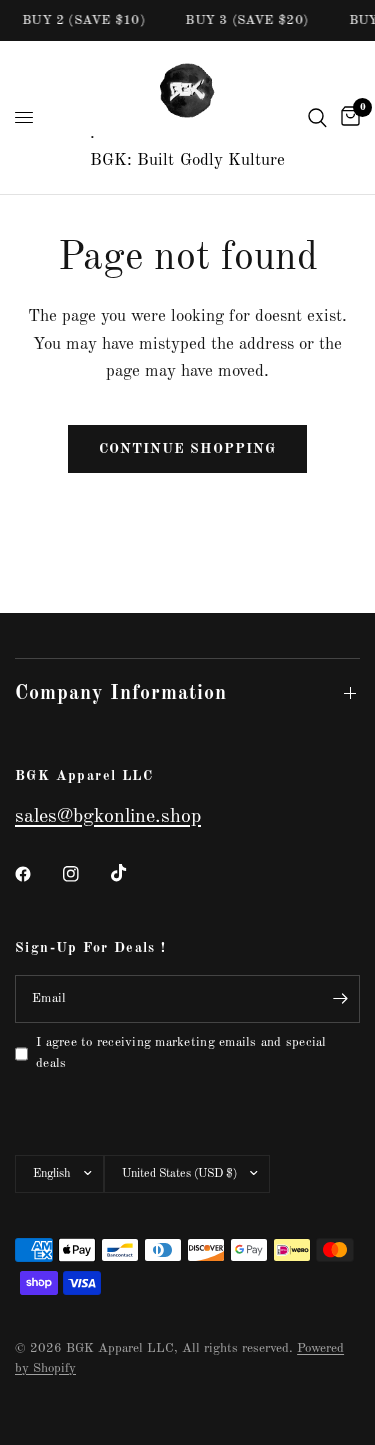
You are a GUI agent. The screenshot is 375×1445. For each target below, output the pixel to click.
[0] (347, 117)
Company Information (121, 694)
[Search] (317, 117)
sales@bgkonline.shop (108, 817)
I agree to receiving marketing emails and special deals (181, 1053)
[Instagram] (85, 874)
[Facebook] (37, 874)
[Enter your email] (340, 999)
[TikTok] (133, 873)
